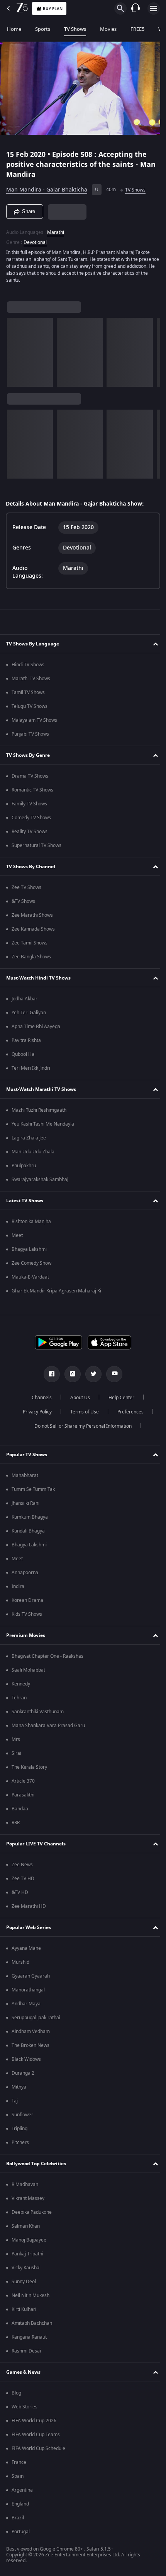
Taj (15, 2101)
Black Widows (26, 2059)
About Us (77, 1398)
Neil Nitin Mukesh (30, 2295)
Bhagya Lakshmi (29, 1249)
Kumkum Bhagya (30, 1517)
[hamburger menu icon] (154, 8)
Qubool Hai (24, 1054)
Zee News (22, 1865)
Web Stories (25, 2407)
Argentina (22, 2490)
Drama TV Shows (30, 776)
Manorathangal (28, 1990)
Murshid (20, 1962)
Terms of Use (81, 1412)
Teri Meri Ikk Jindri (31, 1068)
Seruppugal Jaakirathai (36, 2018)
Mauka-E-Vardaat (30, 1277)
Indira (18, 1586)
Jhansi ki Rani (25, 1503)
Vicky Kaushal (26, 2268)
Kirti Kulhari (24, 2309)
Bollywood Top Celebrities (36, 2164)
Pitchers (20, 2142)
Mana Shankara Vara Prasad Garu (48, 1726)
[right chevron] (15, 349)
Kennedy (21, 1684)
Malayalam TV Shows (34, 720)
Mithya (19, 2087)
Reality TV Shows (30, 832)
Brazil (18, 2518)
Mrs (16, 1739)
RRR (16, 1823)
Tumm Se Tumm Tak (33, 1489)
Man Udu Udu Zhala (33, 1152)
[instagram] (70, 1374)
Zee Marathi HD (29, 1906)
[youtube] (112, 1374)
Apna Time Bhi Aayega (36, 1027)
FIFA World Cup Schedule (38, 2448)
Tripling (19, 2129)
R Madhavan (25, 2184)
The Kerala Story (29, 1767)
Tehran (19, 1698)
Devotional (35, 239)
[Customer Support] (136, 8)
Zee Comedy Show (31, 1263)
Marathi (56, 229)
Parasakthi (23, 1795)
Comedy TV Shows (31, 818)
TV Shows (75, 29)
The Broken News (30, 2045)
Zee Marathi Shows (32, 915)
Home (14, 29)
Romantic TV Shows (32, 790)
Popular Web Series (29, 1927)
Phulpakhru (24, 1166)
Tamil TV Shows (28, 692)
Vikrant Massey (28, 2198)
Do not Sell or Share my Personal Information (80, 1426)
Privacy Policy (34, 1412)
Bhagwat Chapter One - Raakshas (47, 1656)
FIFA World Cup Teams (36, 2435)
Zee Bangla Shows (31, 957)
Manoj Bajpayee (29, 2240)
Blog (16, 2393)
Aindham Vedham (31, 2032)
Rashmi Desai (26, 2351)
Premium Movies (26, 1635)
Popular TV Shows (27, 1455)
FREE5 (137, 29)
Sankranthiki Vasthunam (38, 1712)
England (20, 2504)
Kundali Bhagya (28, 1531)
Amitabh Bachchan (32, 2323)
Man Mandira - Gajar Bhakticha (47, 187)
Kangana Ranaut (29, 2337)
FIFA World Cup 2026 (34, 2421)
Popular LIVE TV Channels (36, 1844)
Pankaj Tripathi (27, 2254)
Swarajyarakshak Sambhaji (41, 1180)
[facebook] (49, 1374)
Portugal (21, 2532)
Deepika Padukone (32, 2212)
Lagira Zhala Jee (29, 1138)
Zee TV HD (23, 1879)
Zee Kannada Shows (33, 929)
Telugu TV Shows (30, 706)
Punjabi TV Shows (30, 734)
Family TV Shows (29, 804)
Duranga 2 (23, 2073)
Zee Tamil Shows (30, 943)
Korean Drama (27, 1600)
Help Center (119, 1398)
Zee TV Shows (26, 887)
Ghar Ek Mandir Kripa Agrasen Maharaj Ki (56, 1291)
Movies (108, 29)
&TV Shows (23, 901)
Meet (17, 1235)
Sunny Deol (24, 2282)
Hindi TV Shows (28, 665)
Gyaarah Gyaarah (31, 1976)
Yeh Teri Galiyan (29, 1013)
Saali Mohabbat (28, 1670)
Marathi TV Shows (31, 679)
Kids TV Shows (27, 1614)
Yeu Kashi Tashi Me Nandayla (43, 1124)
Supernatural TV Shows (36, 845)
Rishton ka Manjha (31, 1222)
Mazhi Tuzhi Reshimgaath (39, 1110)
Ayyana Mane (26, 1948)
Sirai (16, 1753)
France (19, 2462)
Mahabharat (25, 1475)
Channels (39, 1398)
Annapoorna (25, 1573)
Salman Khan (26, 2226)
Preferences (127, 1412)
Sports (43, 29)
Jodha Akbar (25, 999)
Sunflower (22, 2115)
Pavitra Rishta (26, 1040)
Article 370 (23, 1781)
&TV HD (20, 1892)
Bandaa (20, 1809)
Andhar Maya (26, 2004)
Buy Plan (53, 9)
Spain (18, 2476)
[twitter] (91, 1374)
